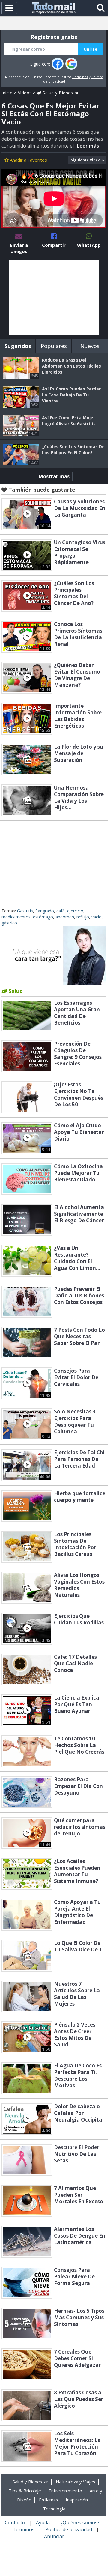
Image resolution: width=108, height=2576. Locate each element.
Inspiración (77, 2500)
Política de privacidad (69, 2529)
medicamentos (16, 917)
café (61, 911)
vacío (97, 917)
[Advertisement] (54, 297)
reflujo (83, 917)
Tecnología (54, 2509)
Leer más (88, 146)
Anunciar (54, 2536)
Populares (54, 346)
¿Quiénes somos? (80, 2523)
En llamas (49, 2500)
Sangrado (45, 911)
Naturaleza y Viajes (76, 2482)
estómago (43, 917)
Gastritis (25, 911)
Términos (80, 77)
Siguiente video (86, 160)
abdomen (65, 917)
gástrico (9, 923)
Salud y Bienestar (60, 93)
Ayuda (43, 2523)
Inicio (7, 93)
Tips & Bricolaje (25, 2491)
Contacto (15, 2523)
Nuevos (90, 346)
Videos (25, 93)
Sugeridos (18, 346)
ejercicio (75, 911)
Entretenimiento (65, 2491)
